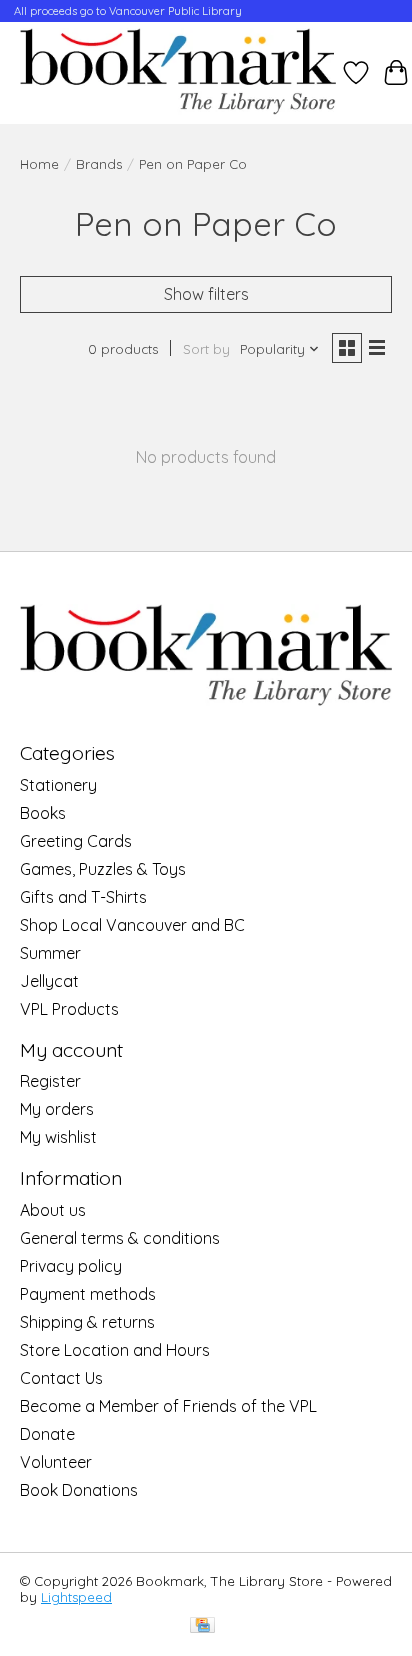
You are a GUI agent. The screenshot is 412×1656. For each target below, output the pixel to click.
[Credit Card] (202, 1626)
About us (53, 1210)
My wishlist (58, 1137)
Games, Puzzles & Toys (103, 869)
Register (50, 1081)
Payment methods (88, 1294)
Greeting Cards (76, 841)
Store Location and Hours (115, 1350)
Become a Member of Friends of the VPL (168, 1406)
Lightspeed (76, 1597)
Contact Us (61, 1378)
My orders (57, 1109)
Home (39, 164)
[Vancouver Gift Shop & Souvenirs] (178, 73)
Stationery (58, 785)
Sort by (206, 349)
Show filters (206, 294)
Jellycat (49, 981)
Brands (99, 164)
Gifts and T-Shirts (83, 897)
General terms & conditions (120, 1238)
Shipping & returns (87, 1322)
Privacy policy (71, 1266)
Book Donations (79, 1490)
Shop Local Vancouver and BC (132, 925)
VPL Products (69, 1009)
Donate (47, 1434)
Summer (50, 953)
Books (43, 813)
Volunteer (56, 1462)
